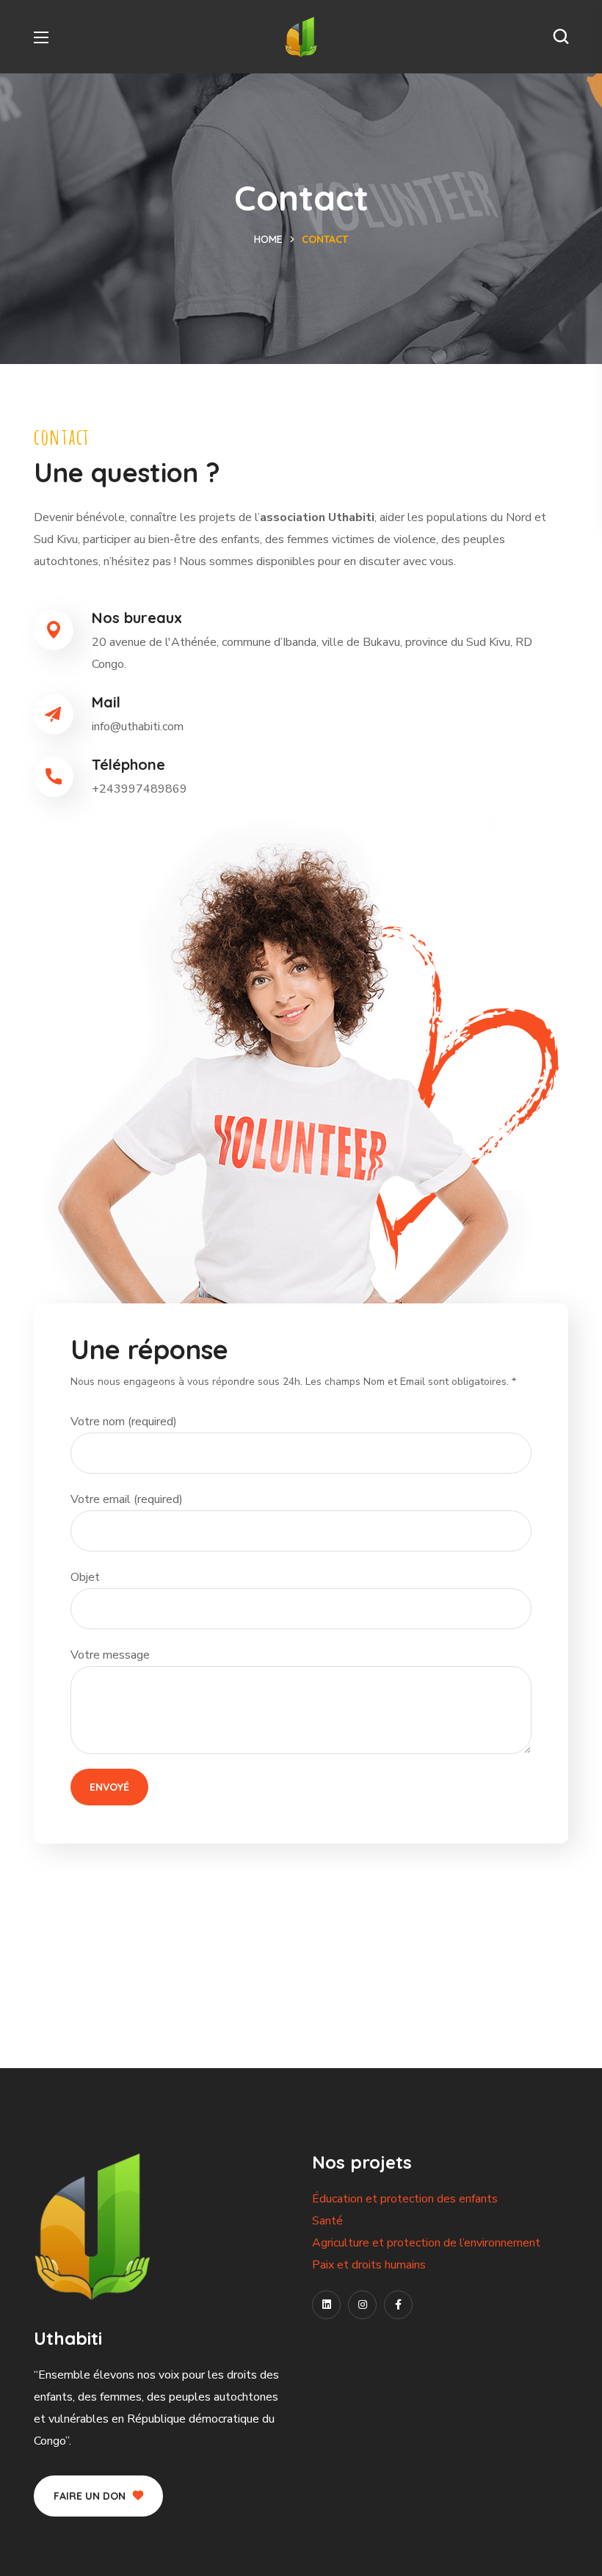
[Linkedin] (326, 2305)
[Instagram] (362, 2305)
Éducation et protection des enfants (405, 2199)
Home (268, 239)
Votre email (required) (127, 1499)
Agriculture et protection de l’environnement (426, 2243)
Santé (327, 2221)
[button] (561, 37)
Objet (85, 1577)
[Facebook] (398, 2305)
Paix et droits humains (369, 2265)
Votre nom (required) (124, 1422)
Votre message (110, 1655)
